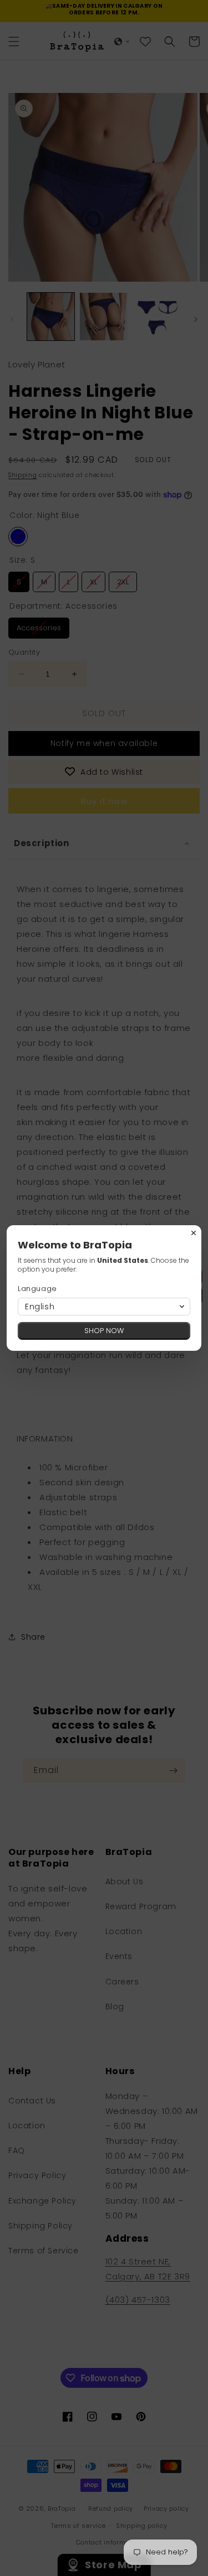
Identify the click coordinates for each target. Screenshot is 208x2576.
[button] (104, 1307)
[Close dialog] (194, 1233)
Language (37, 1289)
